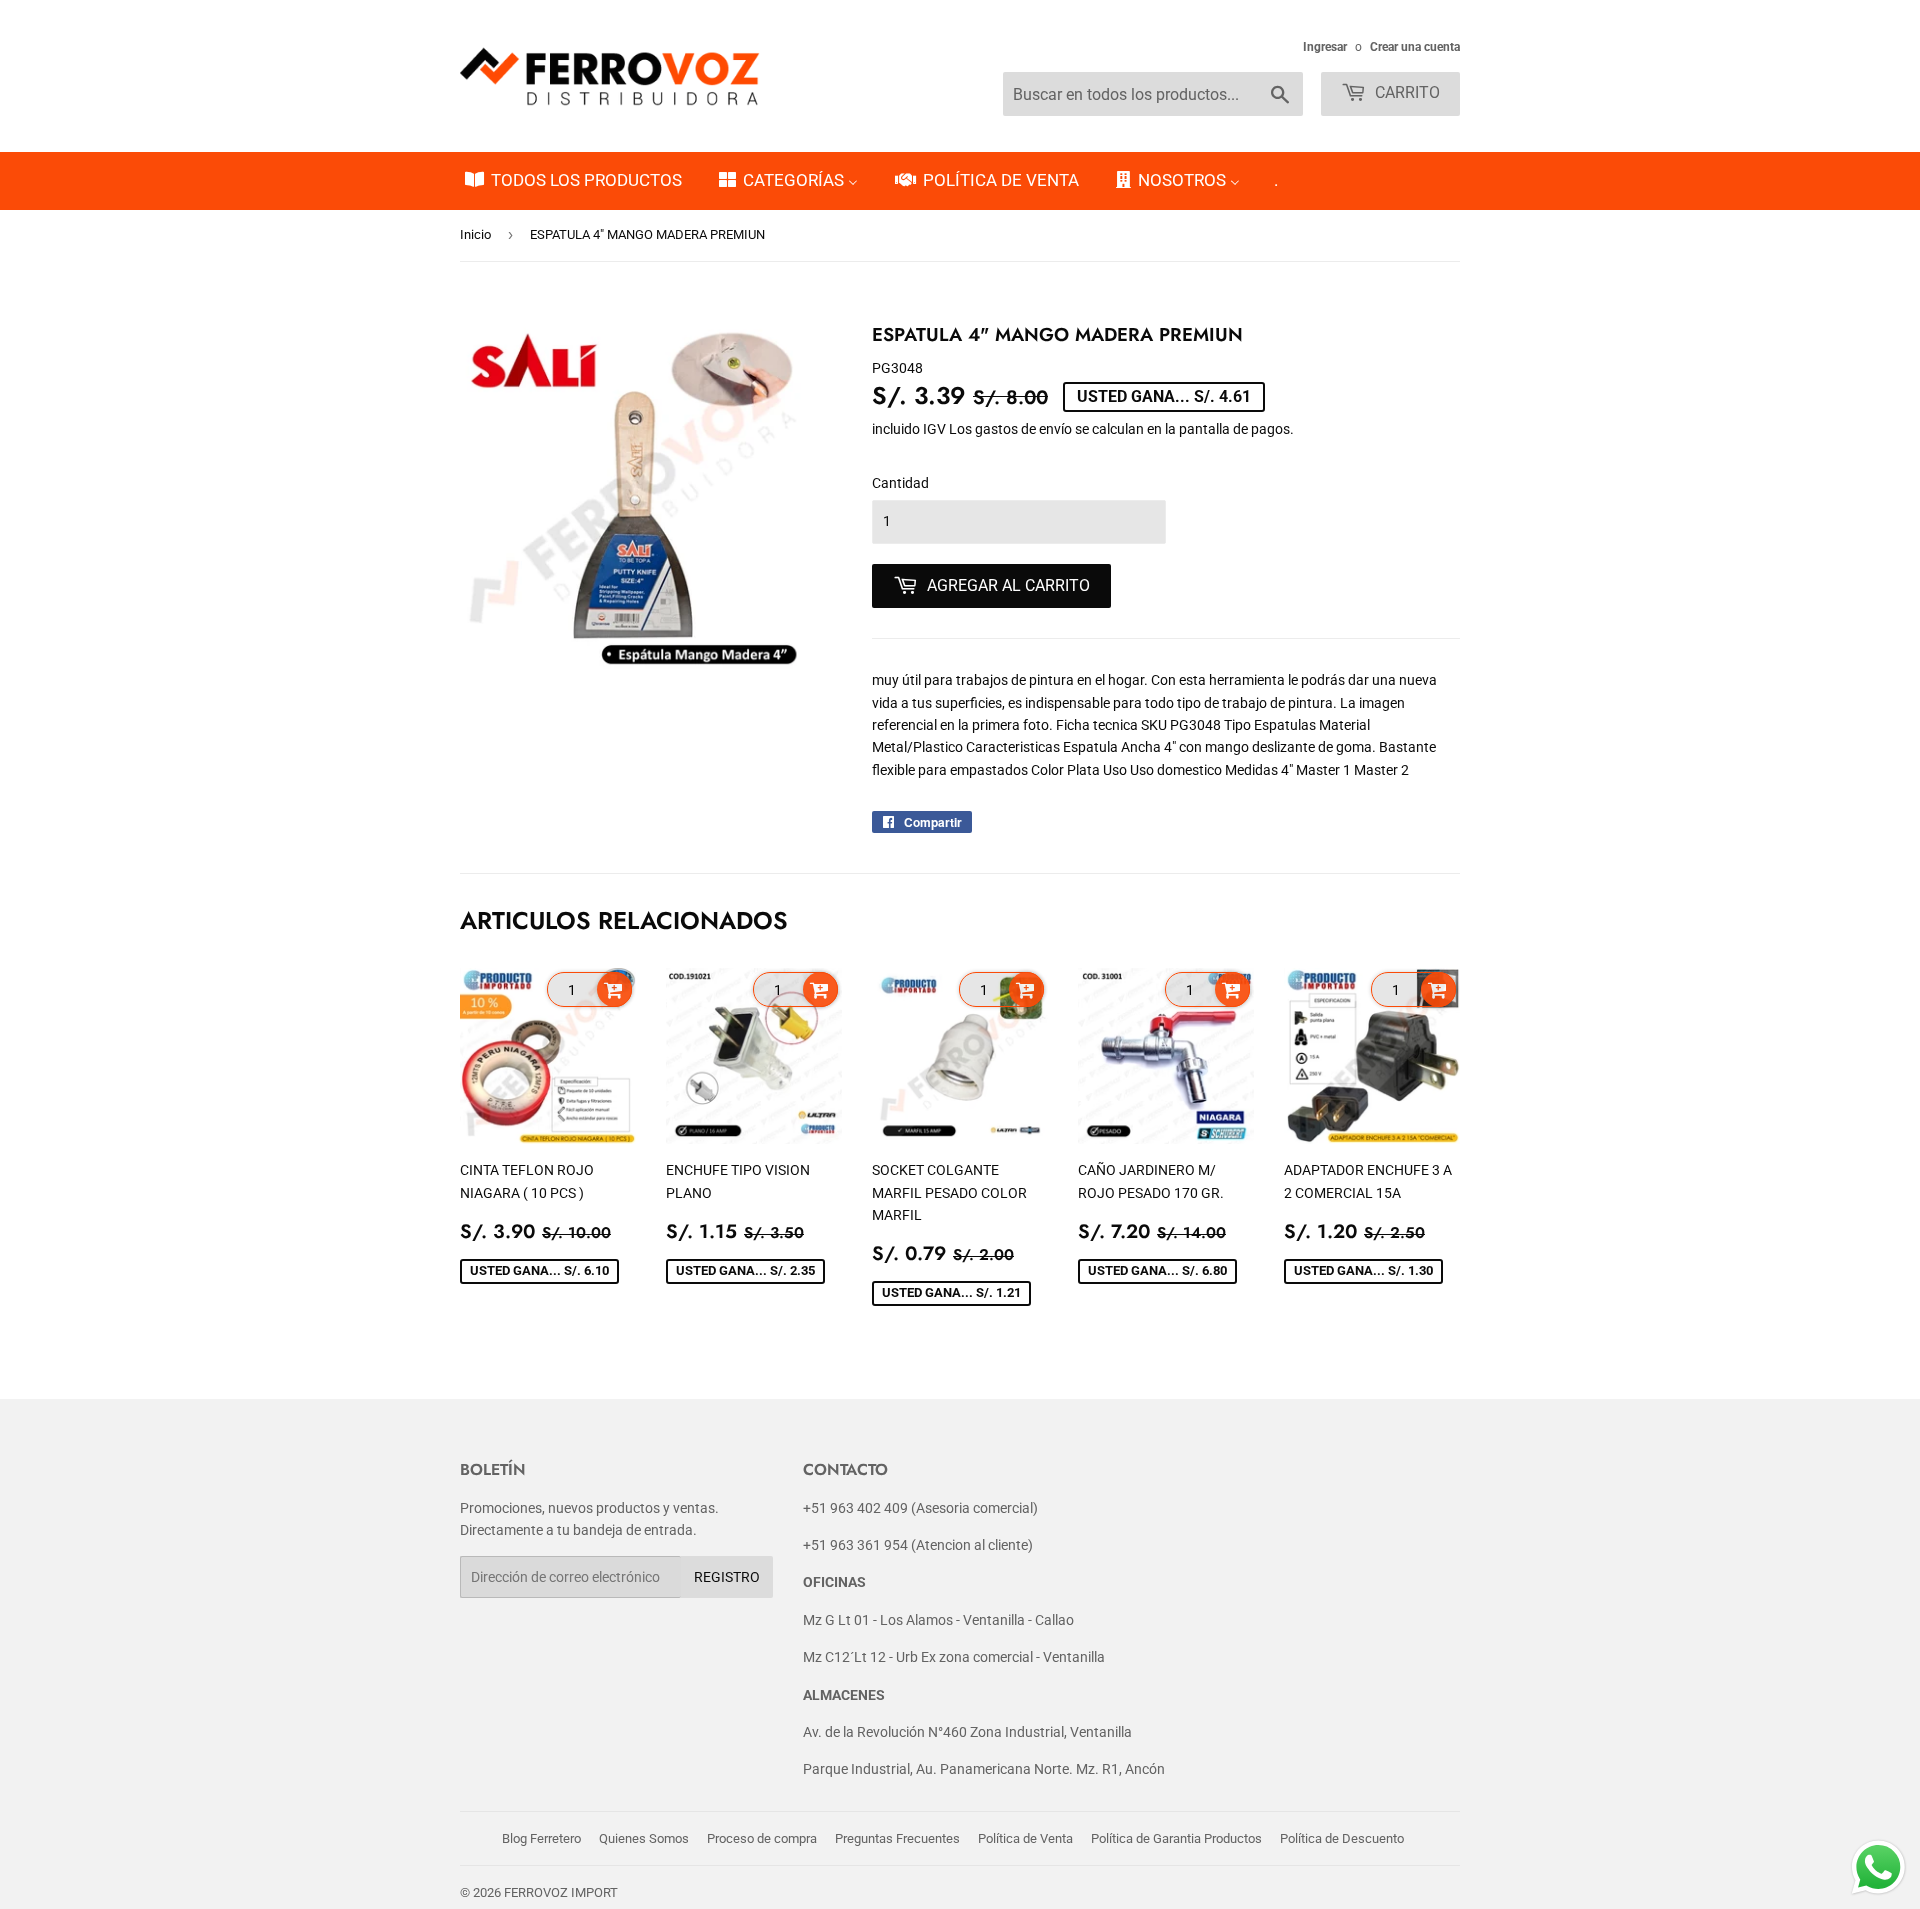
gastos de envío (1023, 429)
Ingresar (1325, 47)
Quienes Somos (644, 1838)
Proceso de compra (762, 1838)
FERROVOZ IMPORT (561, 1892)
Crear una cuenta (1415, 47)
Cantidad (900, 483)
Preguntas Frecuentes (897, 1838)
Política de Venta (1025, 1838)
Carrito (1405, 92)
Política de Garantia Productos (1176, 1838)
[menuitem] (572, 181)
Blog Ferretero (541, 1838)
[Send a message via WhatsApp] (1878, 1867)
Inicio (475, 234)
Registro (727, 1577)
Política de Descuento (1342, 1838)
